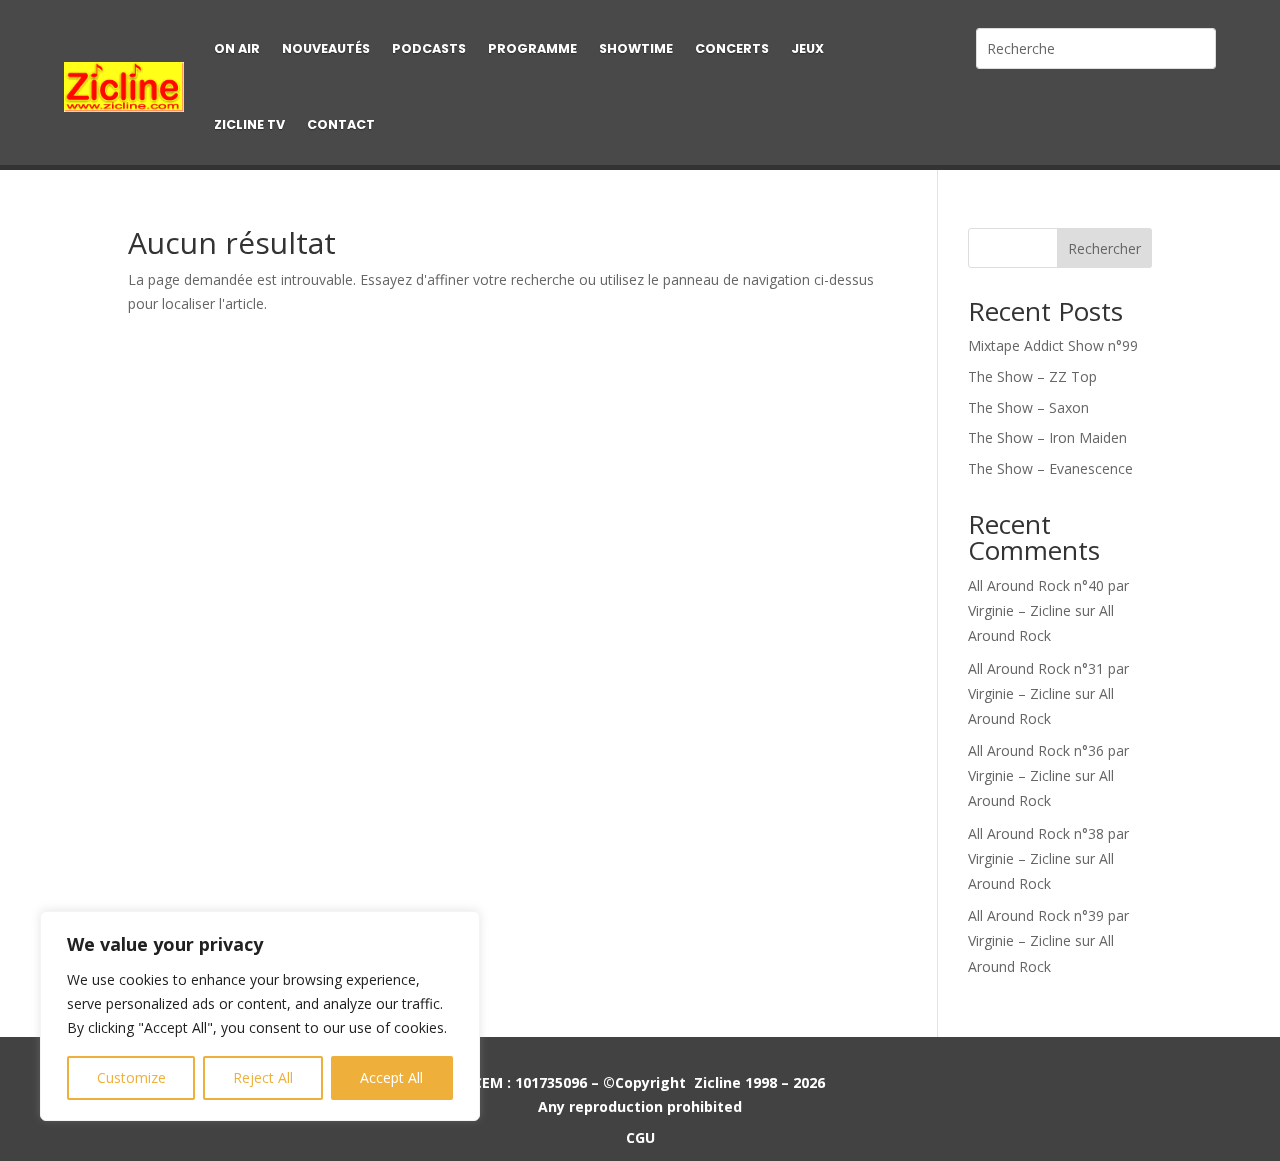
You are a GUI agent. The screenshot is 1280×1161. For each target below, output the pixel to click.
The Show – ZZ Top (1032, 376)
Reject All (263, 1077)
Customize (131, 1077)
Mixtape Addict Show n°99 (1053, 345)
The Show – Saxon (1028, 407)
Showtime (636, 48)
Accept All (391, 1077)
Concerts (732, 48)
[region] (260, 1016)
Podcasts (429, 48)
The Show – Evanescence (1050, 468)
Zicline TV (249, 124)
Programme (532, 48)
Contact (341, 124)
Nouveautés (326, 48)
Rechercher (1104, 248)
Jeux (807, 48)
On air (237, 48)
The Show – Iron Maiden (1047, 437)
